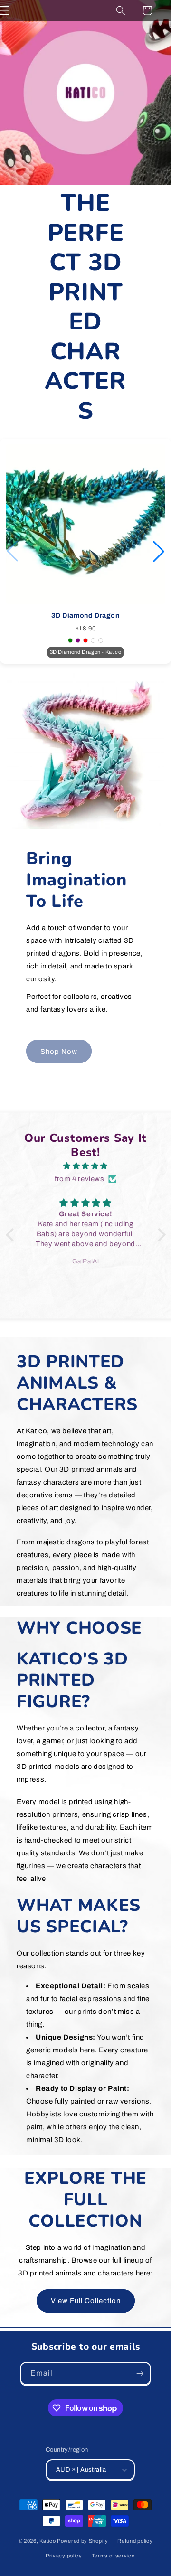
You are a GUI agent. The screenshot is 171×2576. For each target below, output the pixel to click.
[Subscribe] (140, 2374)
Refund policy (135, 2541)
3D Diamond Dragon (85, 616)
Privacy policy (64, 2556)
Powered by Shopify (83, 2541)
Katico (47, 2541)
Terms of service (113, 2556)
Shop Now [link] (59, 1052)
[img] (86, 1166)
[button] (121, 10)
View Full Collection (86, 2301)
